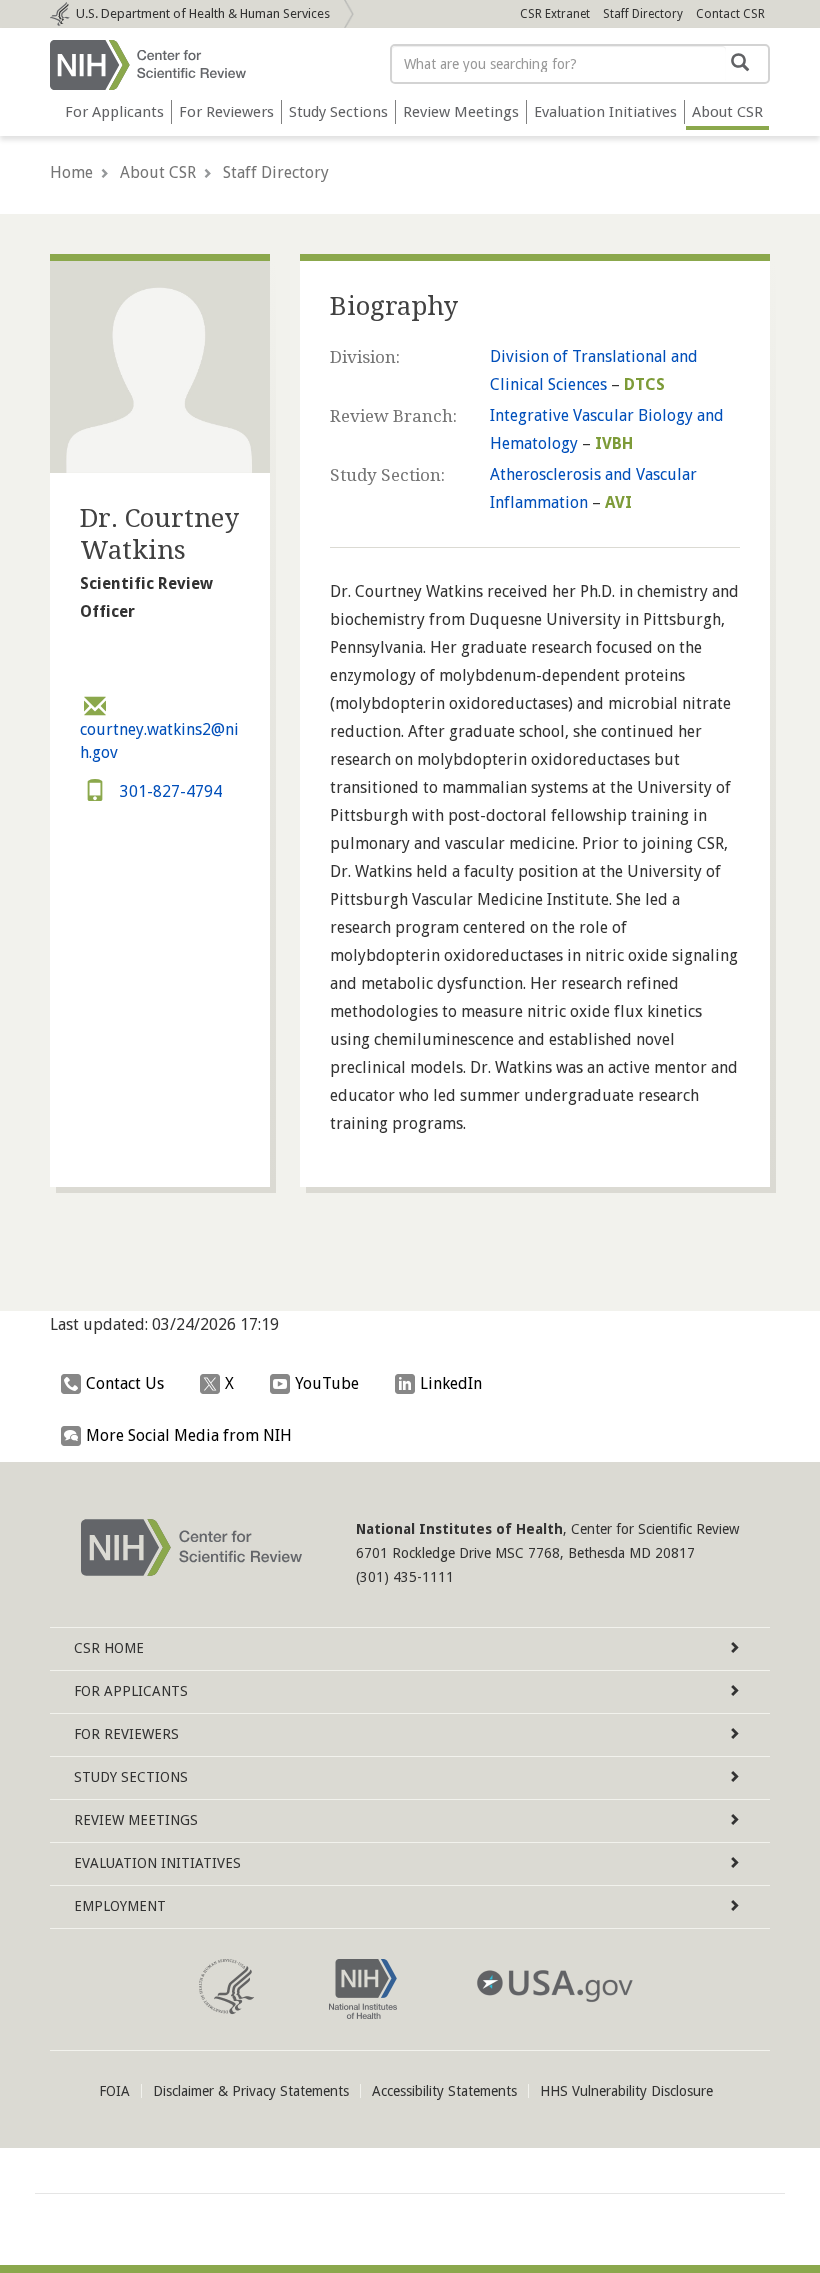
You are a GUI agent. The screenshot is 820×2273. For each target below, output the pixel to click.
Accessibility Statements (444, 2091)
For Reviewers (226, 112)
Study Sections (338, 112)
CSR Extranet (555, 14)
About (727, 112)
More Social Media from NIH (189, 1435)
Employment (120, 1906)
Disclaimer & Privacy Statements (251, 2091)
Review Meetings (461, 112)
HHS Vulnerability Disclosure (626, 2091)
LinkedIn (451, 1383)
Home (71, 172)
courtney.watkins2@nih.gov (159, 741)
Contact (730, 14)
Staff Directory (643, 14)
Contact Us (125, 1383)
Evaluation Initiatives (605, 112)
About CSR (158, 172)
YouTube (327, 1383)
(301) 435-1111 (405, 1577)
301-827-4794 (169, 791)
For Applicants (114, 112)
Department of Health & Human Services (203, 13)
